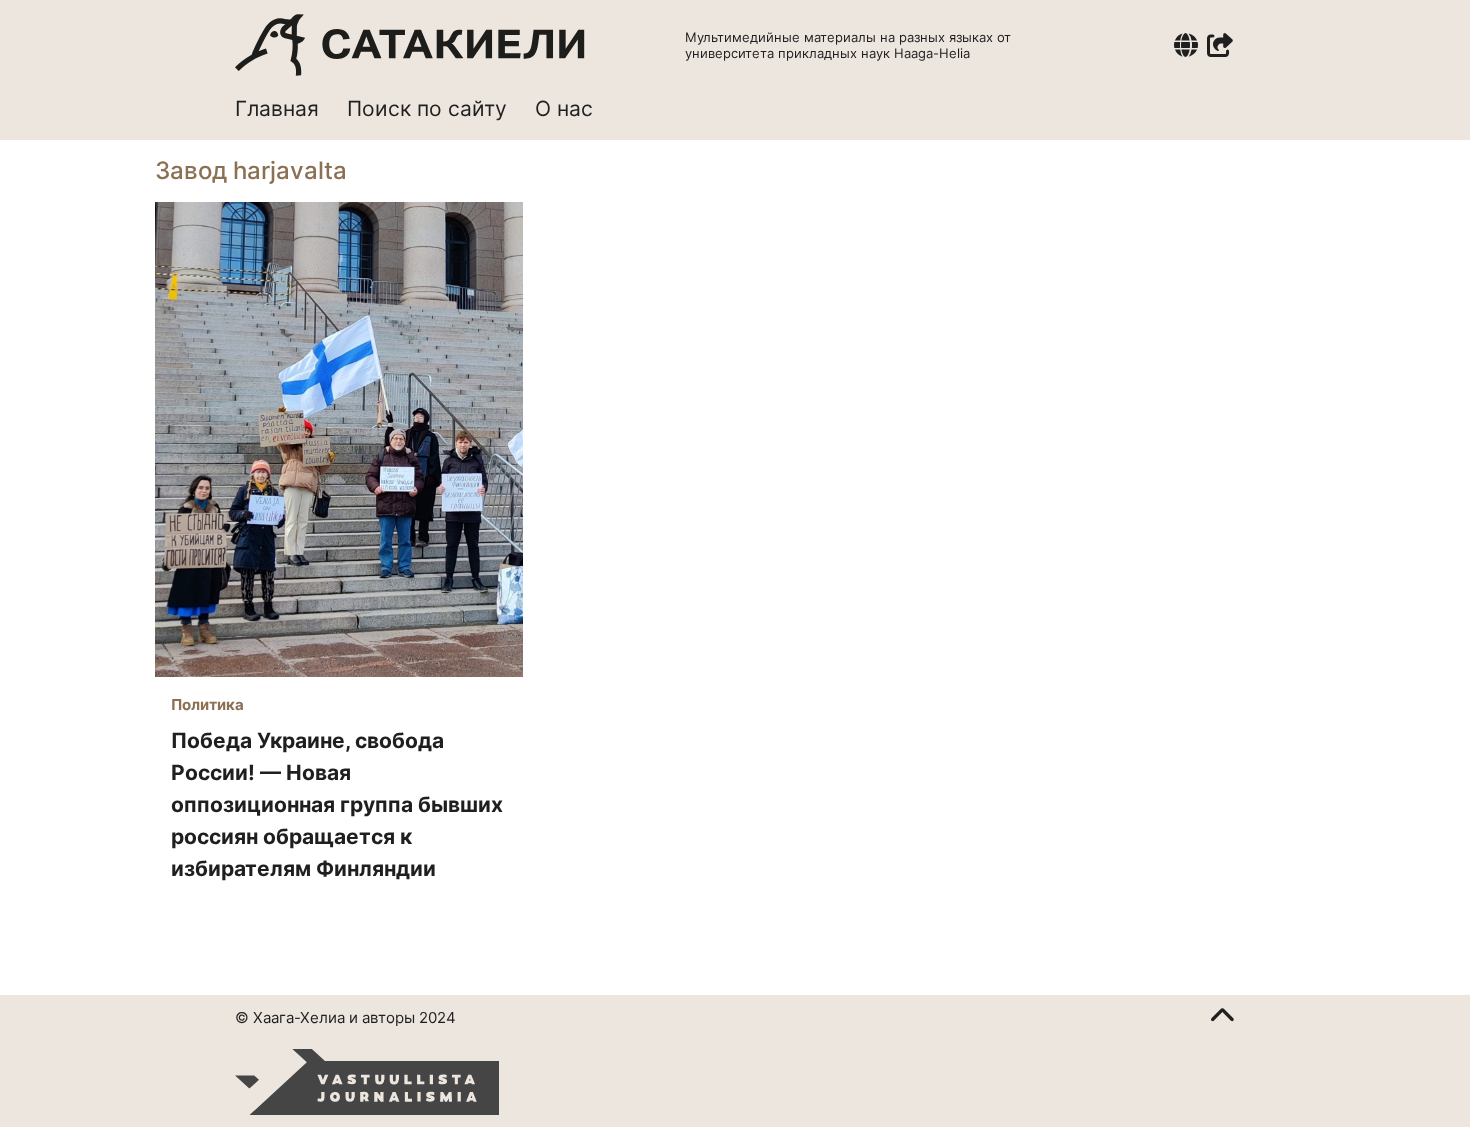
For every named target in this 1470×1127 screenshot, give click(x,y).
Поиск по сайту (427, 108)
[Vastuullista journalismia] (367, 1082)
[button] (1186, 45)
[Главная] (410, 45)
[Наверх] (1222, 1018)
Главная (277, 108)
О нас (564, 108)
